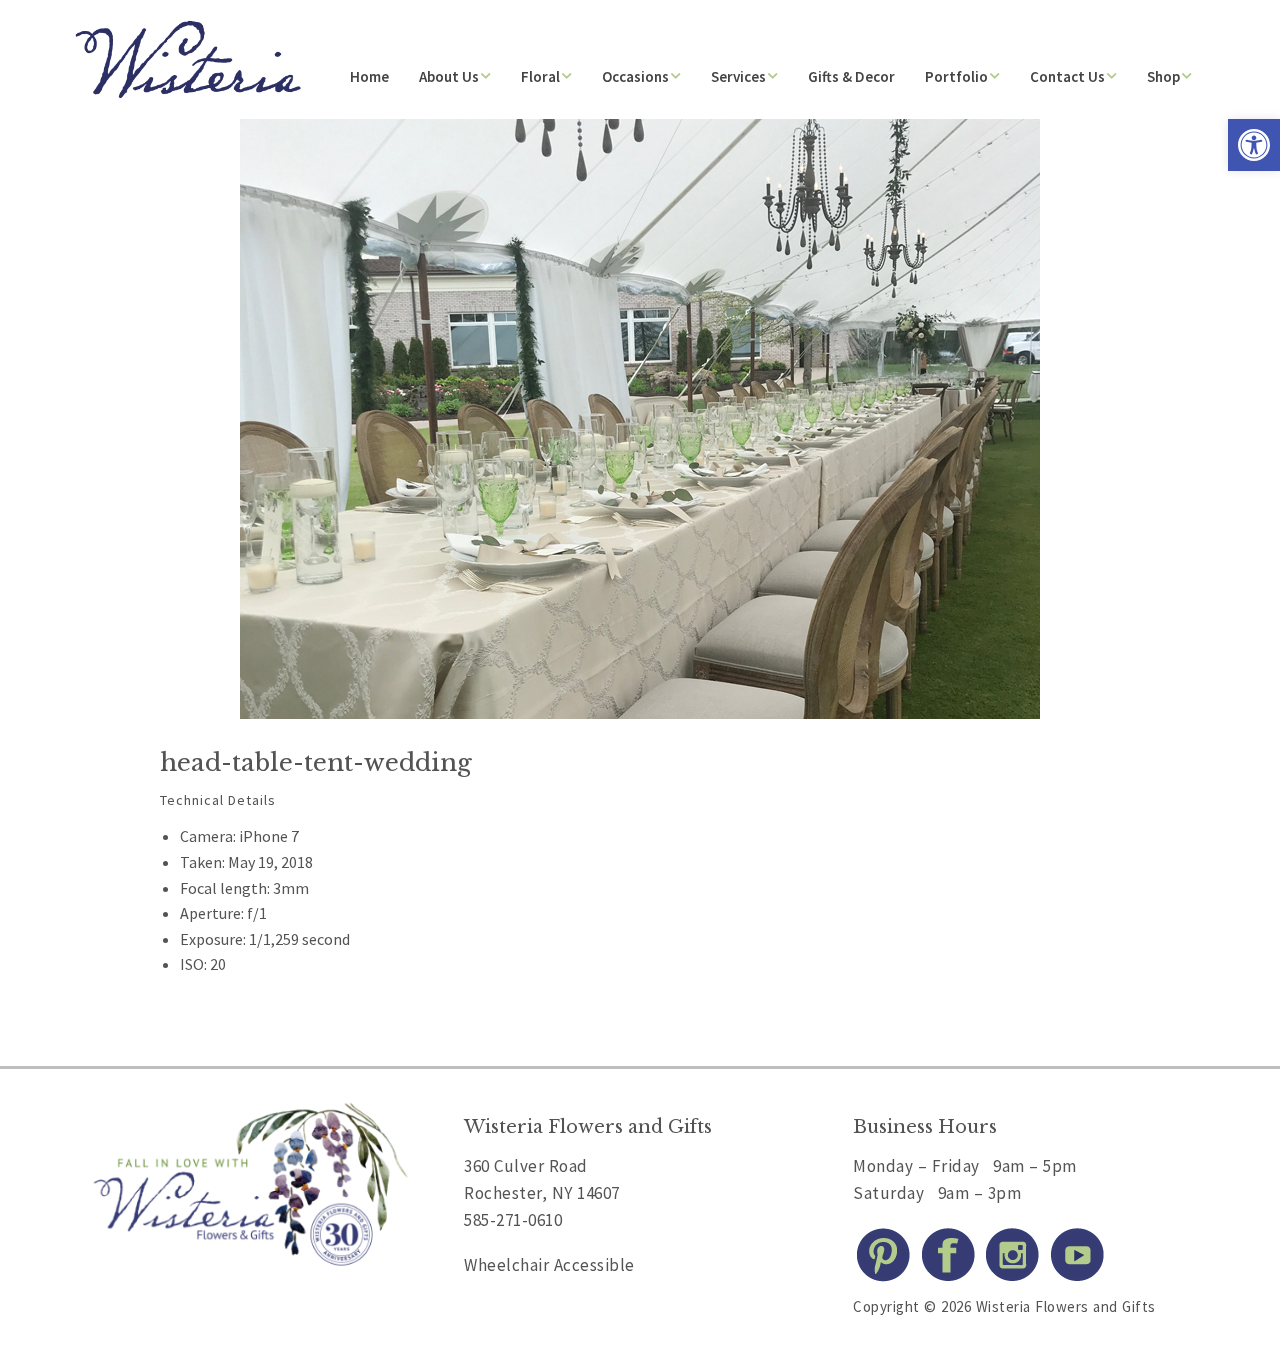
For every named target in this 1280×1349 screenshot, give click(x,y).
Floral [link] (540, 76)
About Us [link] (449, 76)
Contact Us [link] (1067, 76)
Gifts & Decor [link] (851, 76)
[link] (1254, 145)
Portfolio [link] (956, 76)
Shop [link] (1163, 76)
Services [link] (738, 76)
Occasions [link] (635, 76)
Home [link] (369, 76)
